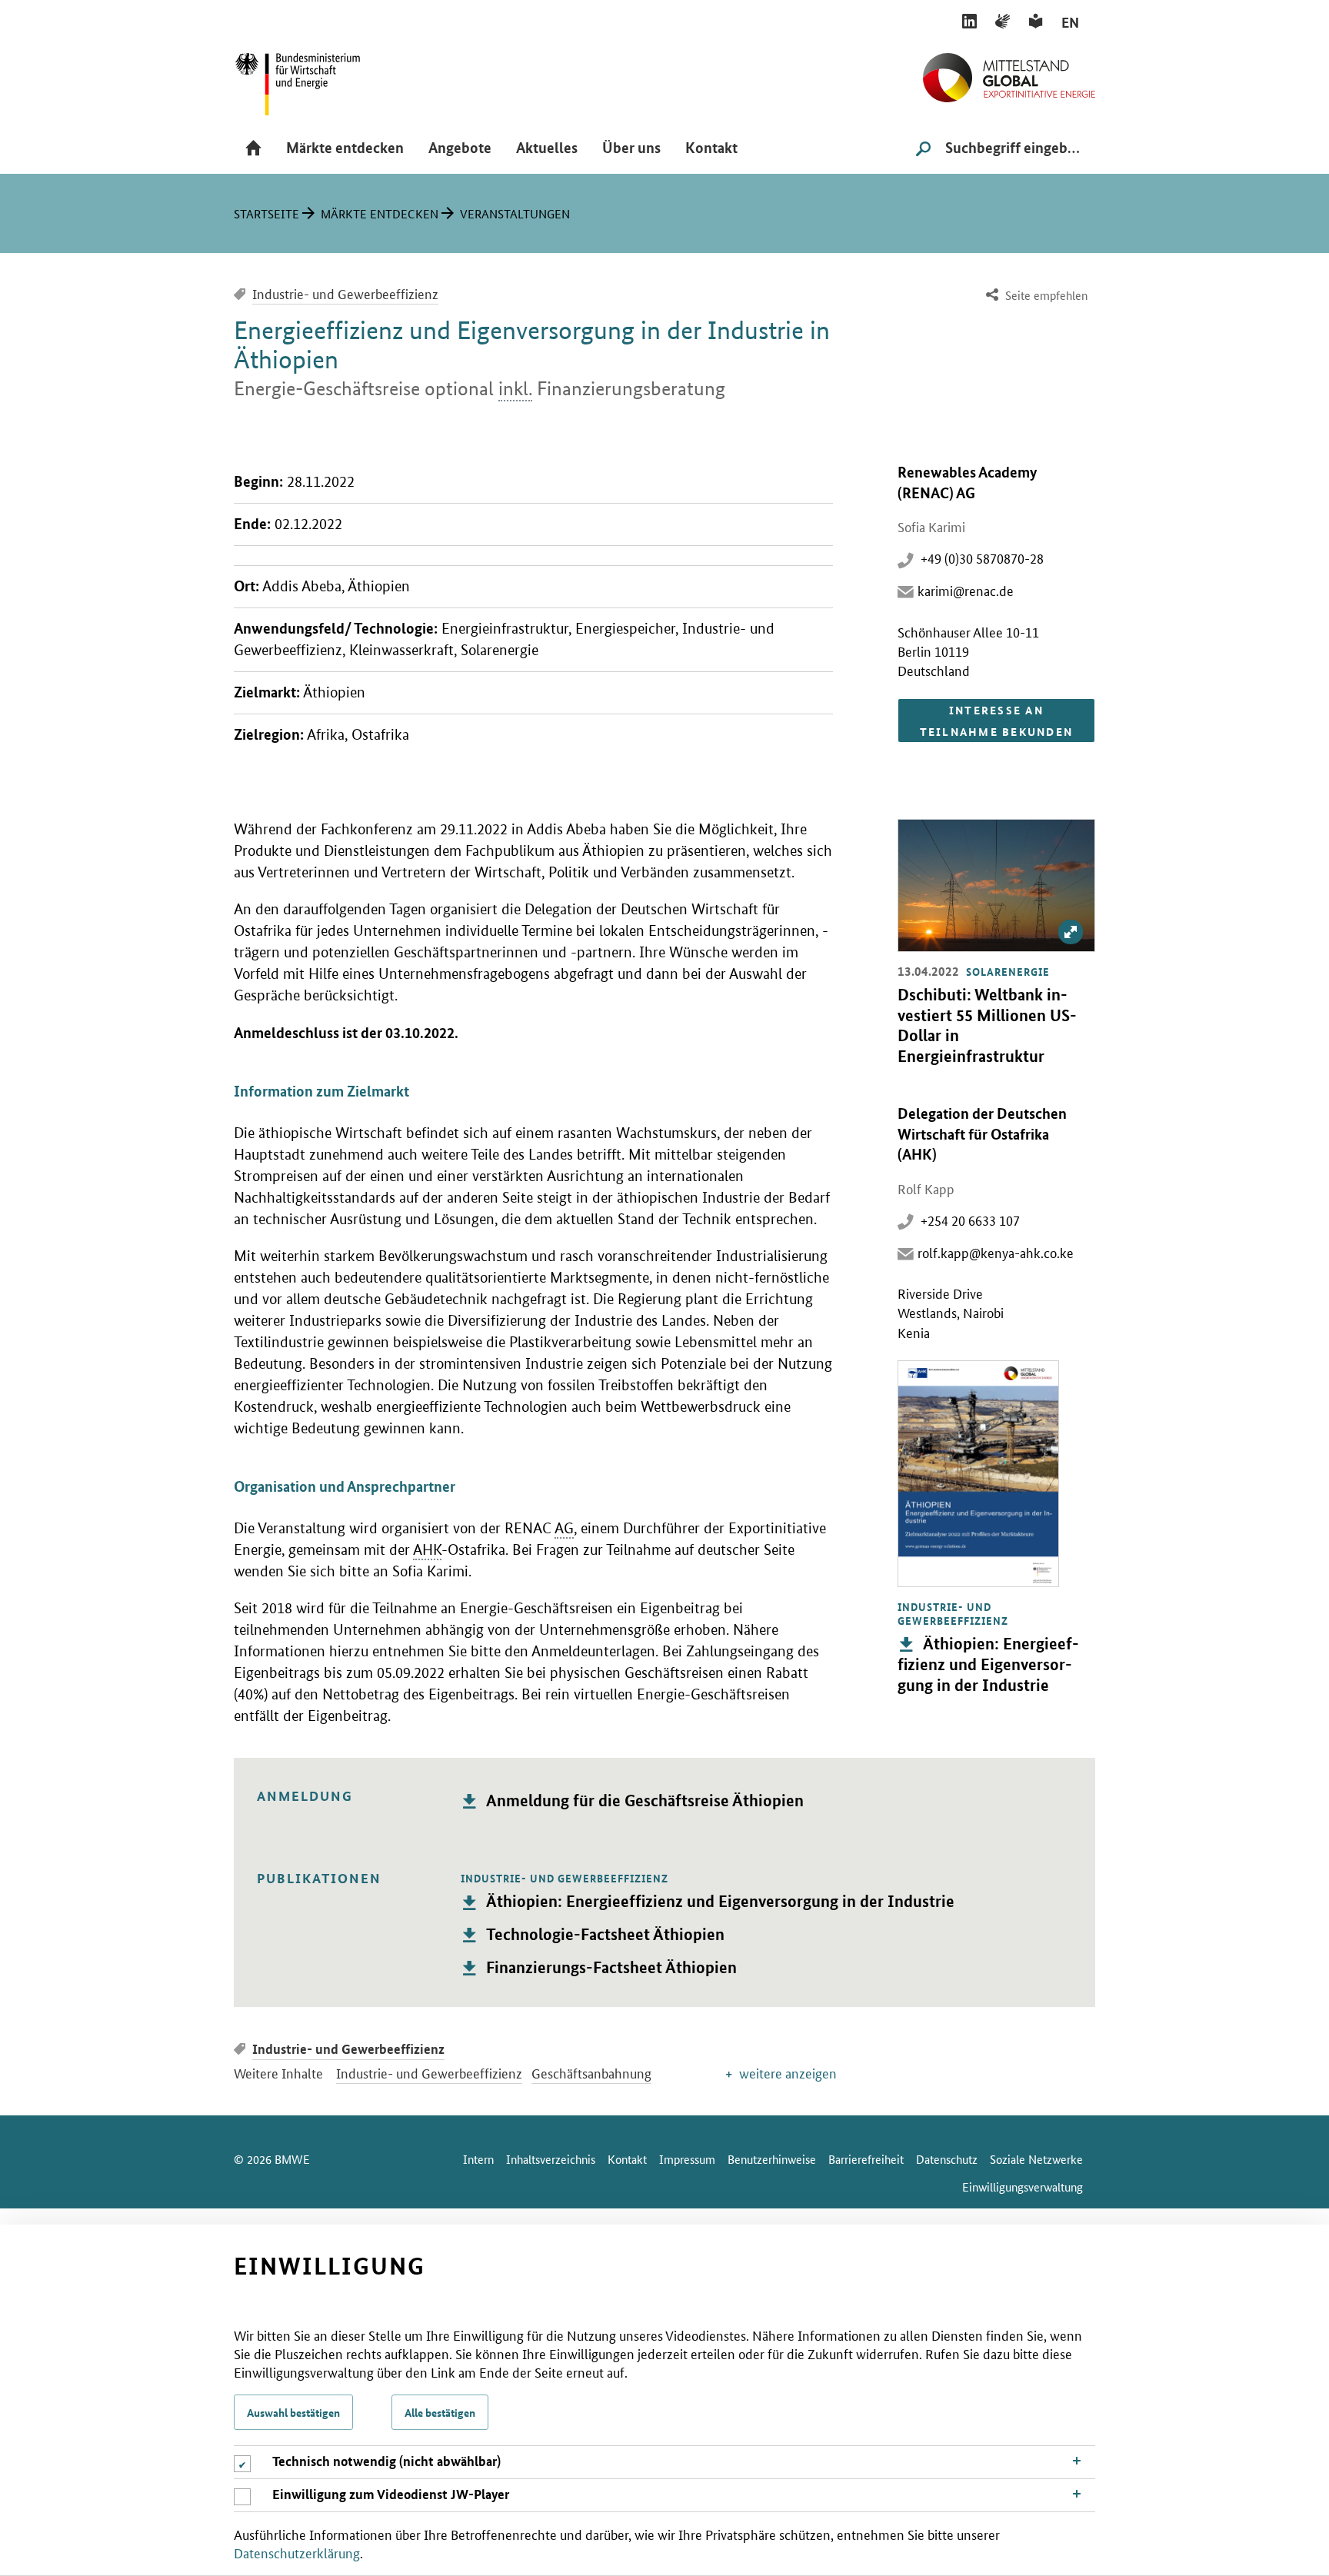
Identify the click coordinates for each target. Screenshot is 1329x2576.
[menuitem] (1035, 296)
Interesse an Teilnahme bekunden (997, 721)
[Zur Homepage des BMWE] (315, 79)
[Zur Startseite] (1009, 72)
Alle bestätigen (440, 2412)
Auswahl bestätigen (293, 2412)
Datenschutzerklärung (297, 2552)
